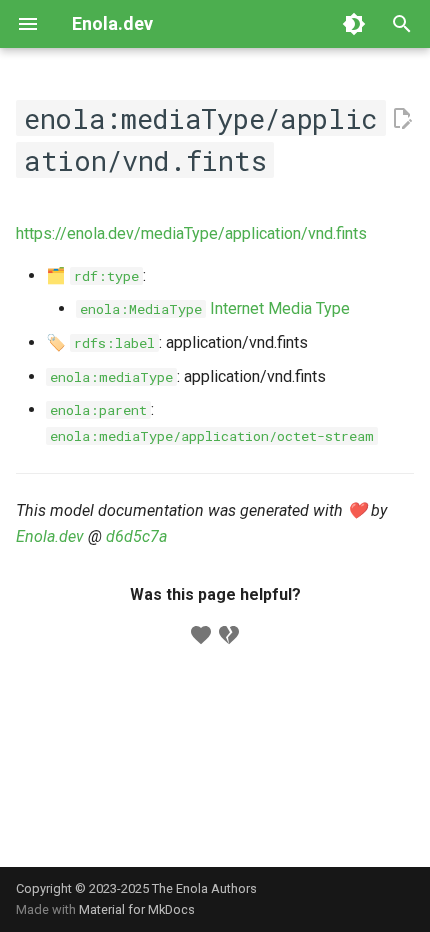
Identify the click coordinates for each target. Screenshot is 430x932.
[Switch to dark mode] (354, 24)
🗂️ (92, 275)
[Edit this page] (402, 119)
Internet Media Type (215, 308)
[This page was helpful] (201, 635)
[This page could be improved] (229, 635)
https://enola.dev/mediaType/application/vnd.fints (191, 233)
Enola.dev (50, 536)
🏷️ (100, 342)
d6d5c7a (136, 536)
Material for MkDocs (137, 909)
